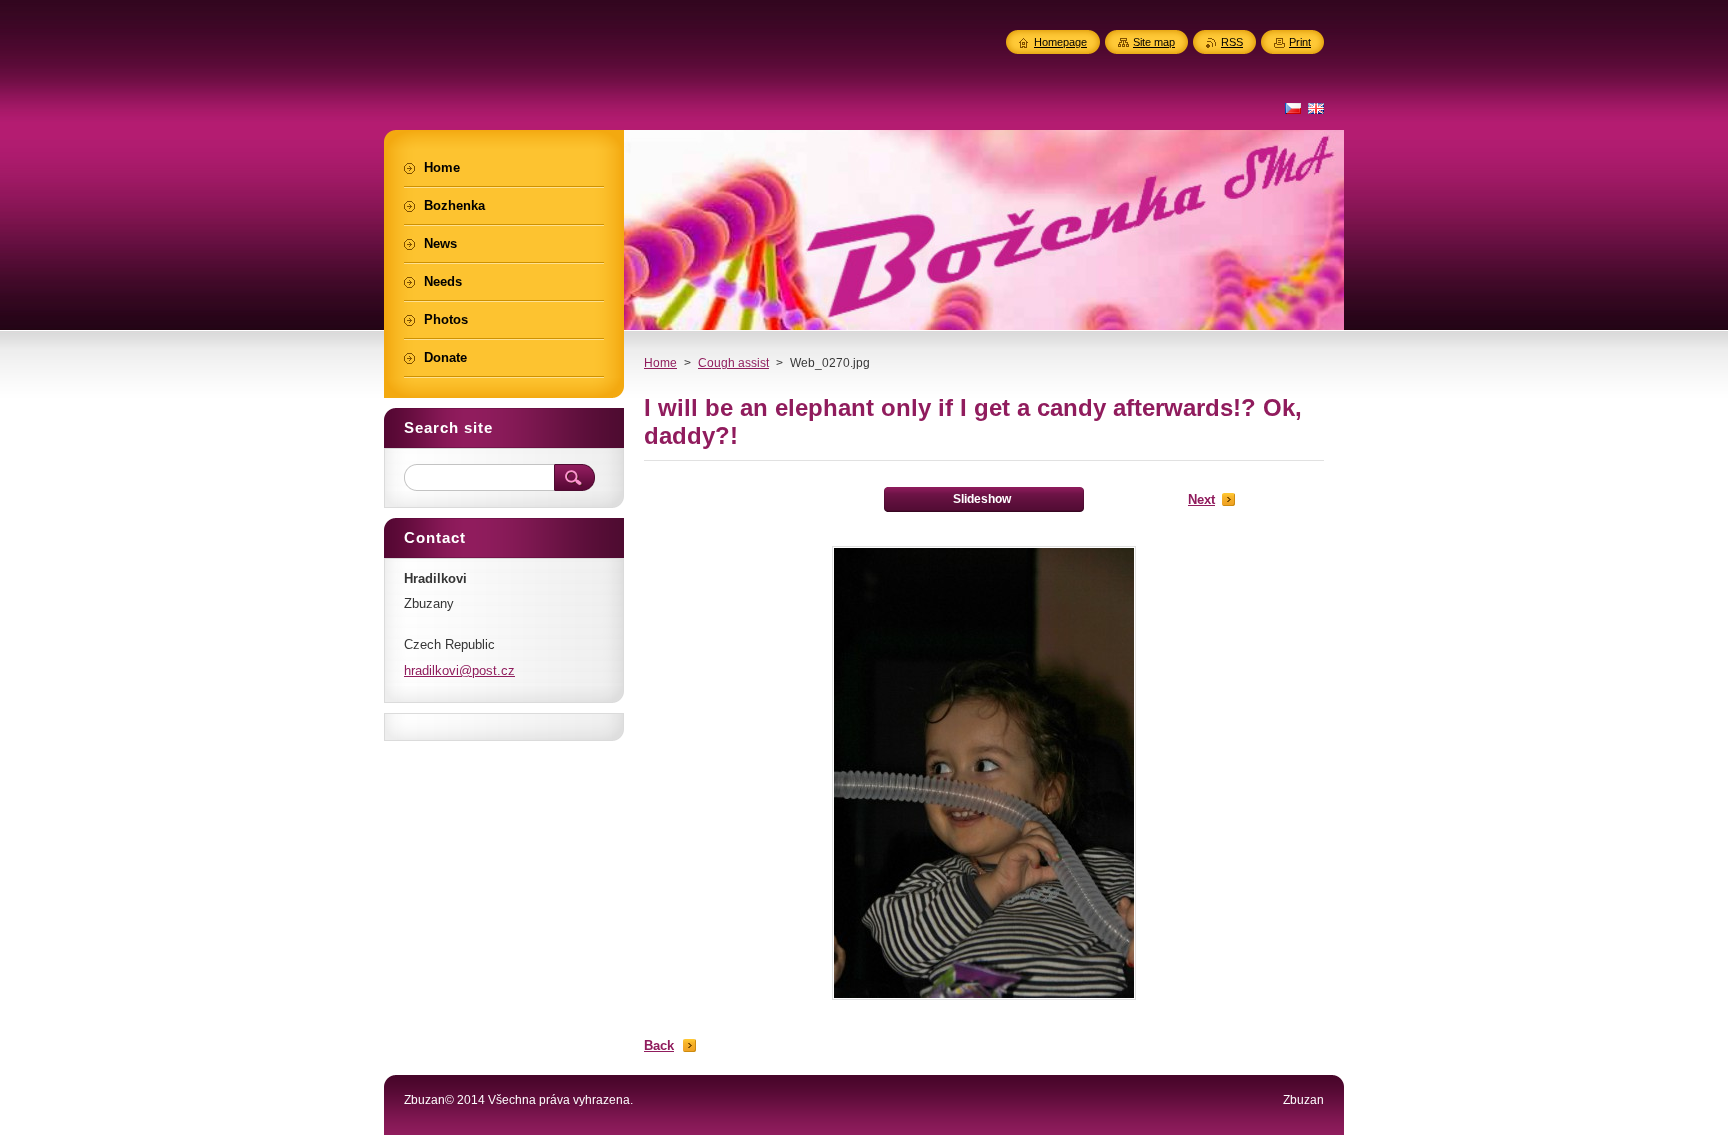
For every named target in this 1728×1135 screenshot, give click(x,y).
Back (659, 1045)
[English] (1316, 108)
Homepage (1060, 42)
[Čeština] (1293, 108)
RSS (1232, 42)
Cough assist (733, 363)
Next (1201, 499)
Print (1300, 42)
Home (660, 363)
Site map (1154, 42)
